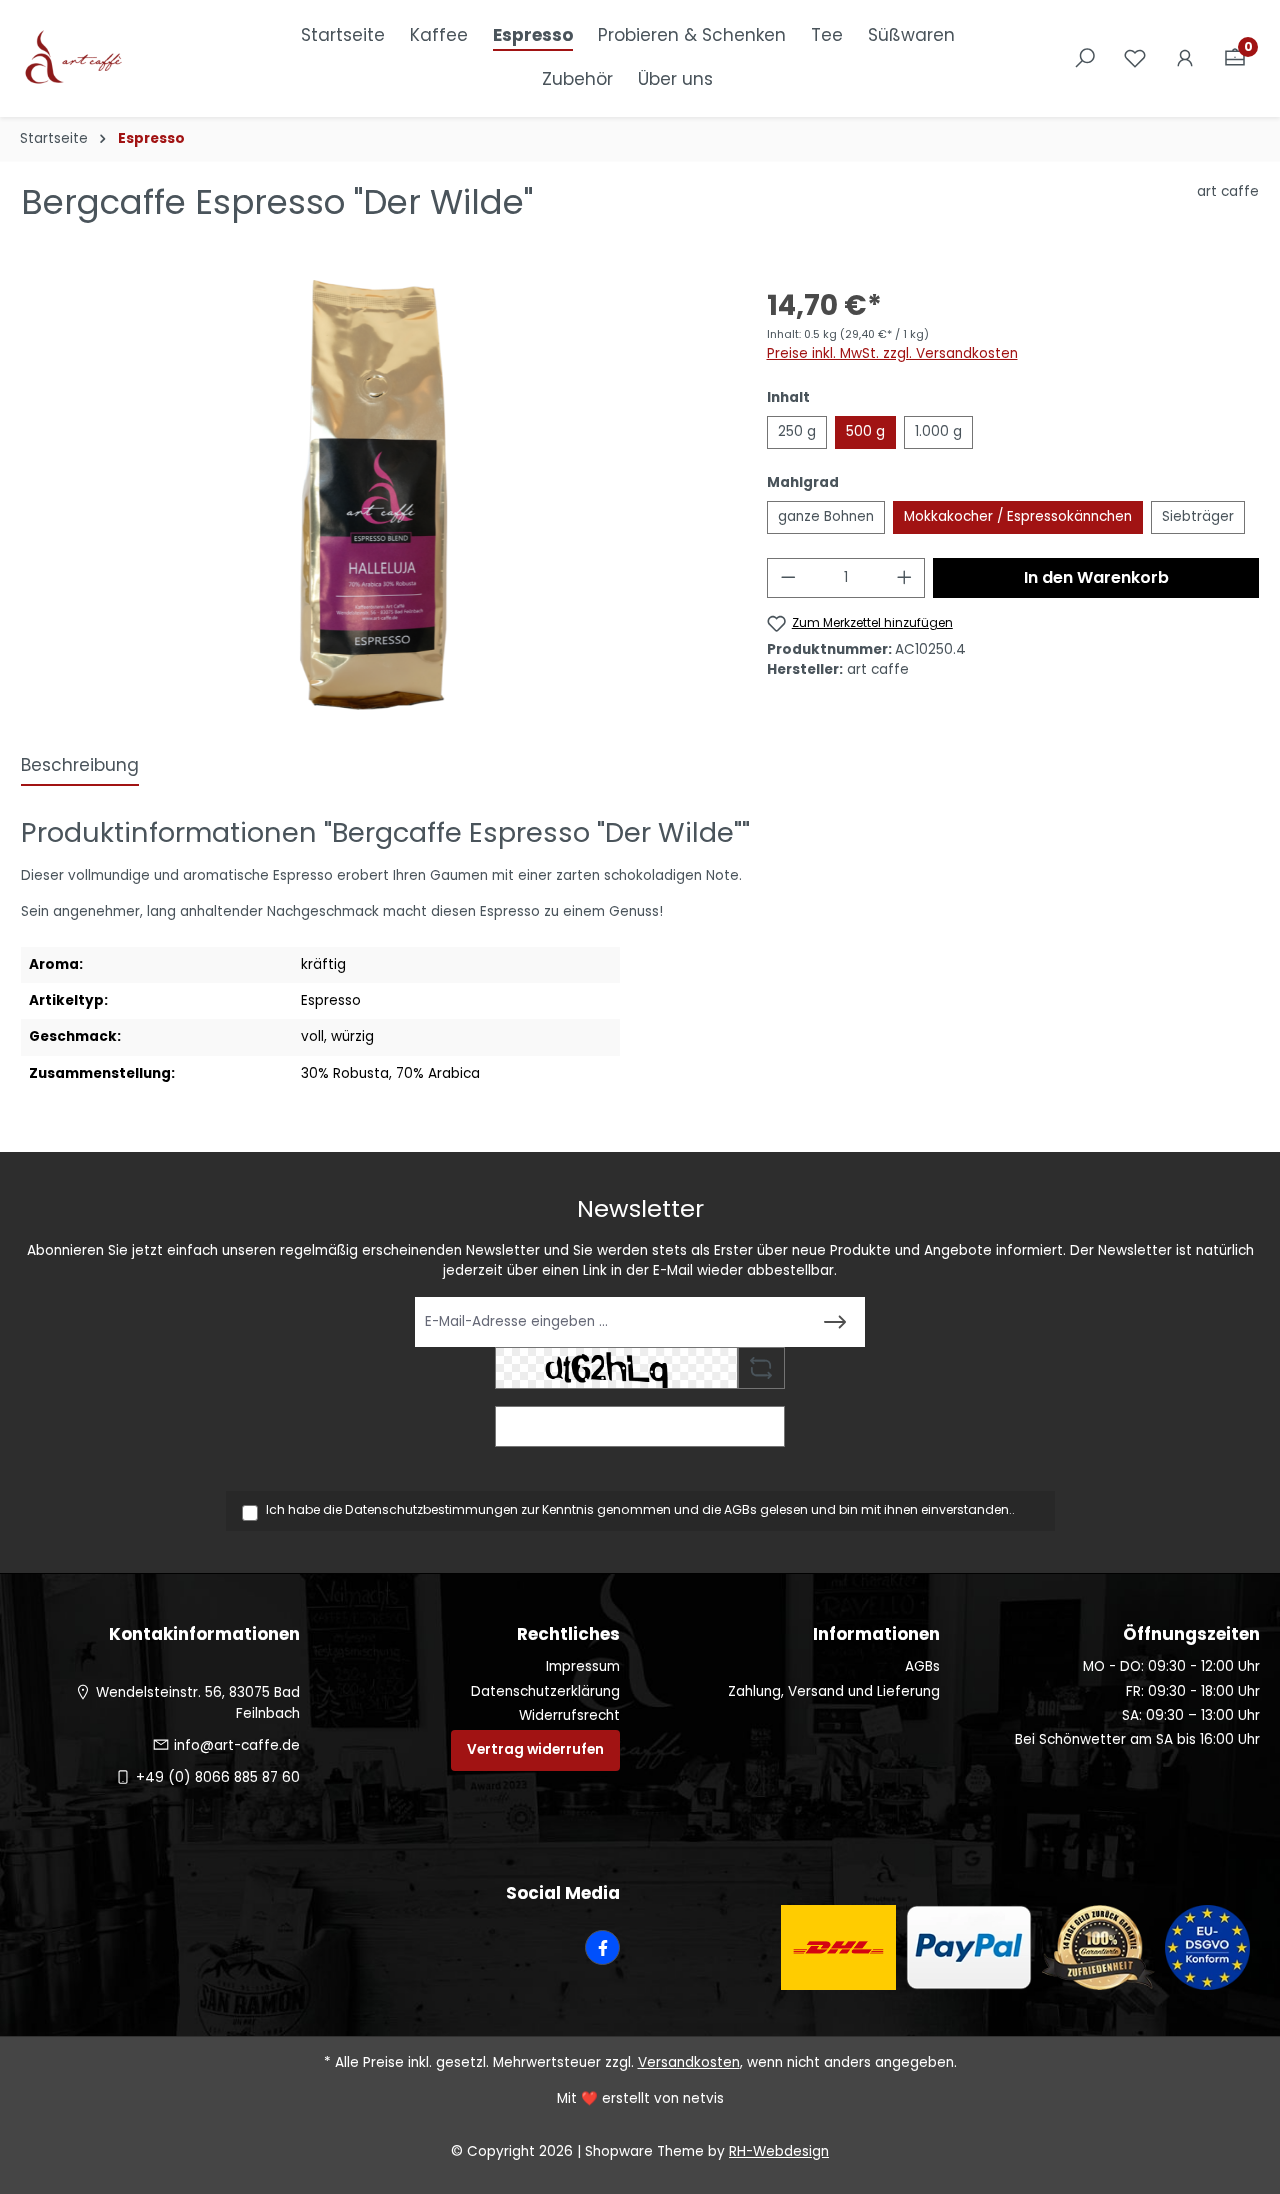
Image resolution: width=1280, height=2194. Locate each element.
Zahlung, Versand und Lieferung (834, 1691)
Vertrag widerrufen (535, 1749)
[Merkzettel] (1135, 58)
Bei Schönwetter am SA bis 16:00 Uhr (1137, 1739)
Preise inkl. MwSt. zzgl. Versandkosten (892, 353)
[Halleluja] (373, 495)
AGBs (740, 1509)
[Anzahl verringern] (788, 578)
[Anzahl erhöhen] (905, 578)
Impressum (583, 1666)
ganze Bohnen (826, 516)
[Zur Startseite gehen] (120, 59)
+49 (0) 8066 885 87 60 (218, 1777)
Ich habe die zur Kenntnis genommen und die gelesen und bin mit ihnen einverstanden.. (640, 1509)
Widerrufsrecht (569, 1715)
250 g (797, 431)
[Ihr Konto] (1185, 58)
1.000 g (938, 431)
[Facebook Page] (602, 1947)
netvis (703, 2098)
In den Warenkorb (1096, 577)
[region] (374, 495)
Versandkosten (689, 2062)
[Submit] (835, 1322)
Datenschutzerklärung (545, 1691)
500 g (865, 431)
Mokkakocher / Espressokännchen (1018, 516)
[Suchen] (1085, 58)
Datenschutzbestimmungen (431, 1509)
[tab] (80, 767)
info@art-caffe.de (237, 1745)
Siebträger (1198, 516)
